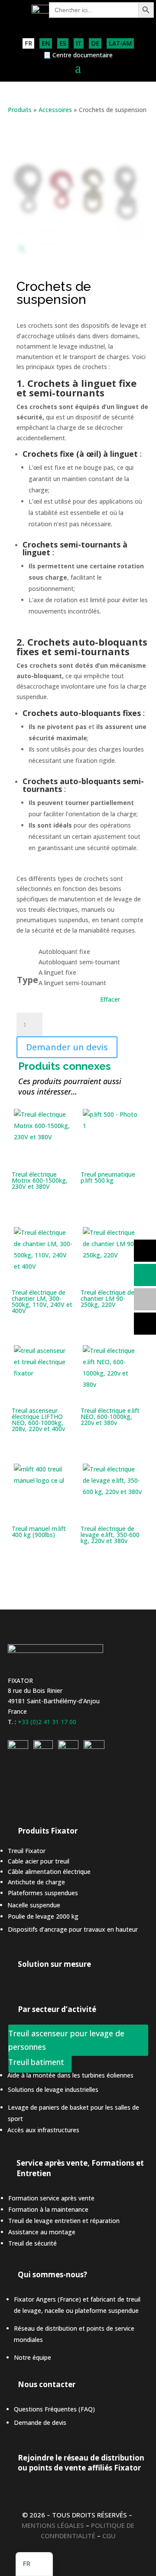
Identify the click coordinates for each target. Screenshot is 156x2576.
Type (28, 980)
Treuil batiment (36, 2062)
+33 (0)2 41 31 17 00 (47, 1722)
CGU (109, 2536)
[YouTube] (68, 1746)
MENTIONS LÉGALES (53, 2525)
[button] (34, 2564)
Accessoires (55, 110)
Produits (20, 110)
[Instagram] (43, 1746)
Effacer (110, 999)
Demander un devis (67, 1047)
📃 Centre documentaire (78, 56)
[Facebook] (94, 1746)
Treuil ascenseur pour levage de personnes (66, 2040)
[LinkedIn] (18, 1746)
